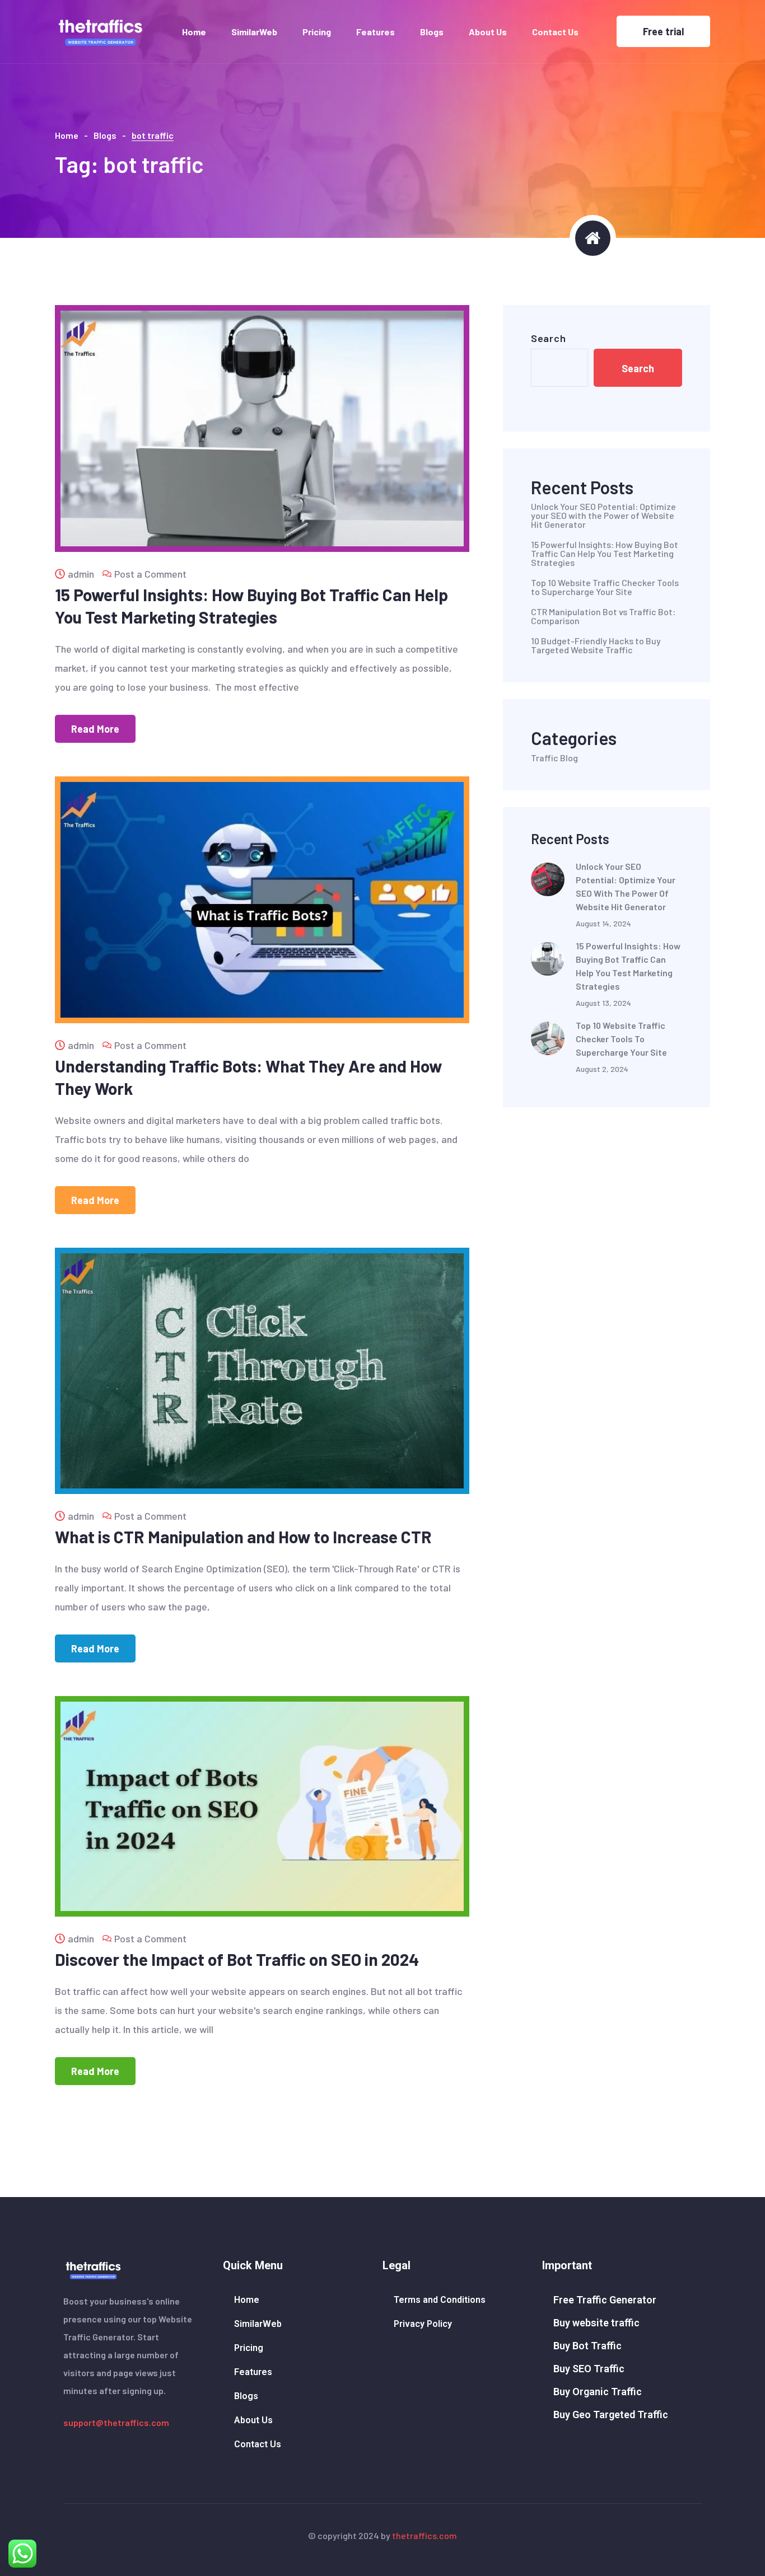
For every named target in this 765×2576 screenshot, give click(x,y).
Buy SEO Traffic (589, 2369)
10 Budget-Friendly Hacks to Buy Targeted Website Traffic (596, 645)
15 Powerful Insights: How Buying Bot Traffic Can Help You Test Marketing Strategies (605, 554)
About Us (488, 32)
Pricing (317, 32)
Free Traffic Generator (605, 2300)
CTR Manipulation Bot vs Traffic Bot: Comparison (603, 616)
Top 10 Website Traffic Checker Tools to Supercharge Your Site (605, 587)
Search (548, 338)
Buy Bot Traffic (587, 2346)
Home (194, 32)
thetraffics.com (425, 2535)
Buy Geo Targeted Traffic (611, 2415)
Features (375, 32)
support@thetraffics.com (116, 2422)
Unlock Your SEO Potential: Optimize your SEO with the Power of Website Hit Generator (603, 516)
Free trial (663, 31)
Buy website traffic (596, 2323)
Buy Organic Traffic (598, 2392)
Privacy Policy (423, 2324)
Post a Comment (150, 574)
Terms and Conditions (440, 2300)
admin (81, 574)
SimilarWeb (254, 32)
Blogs (432, 32)
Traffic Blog (554, 758)
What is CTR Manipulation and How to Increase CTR (243, 1537)
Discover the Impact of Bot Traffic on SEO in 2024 (237, 1959)
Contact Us (555, 32)
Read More (95, 729)
